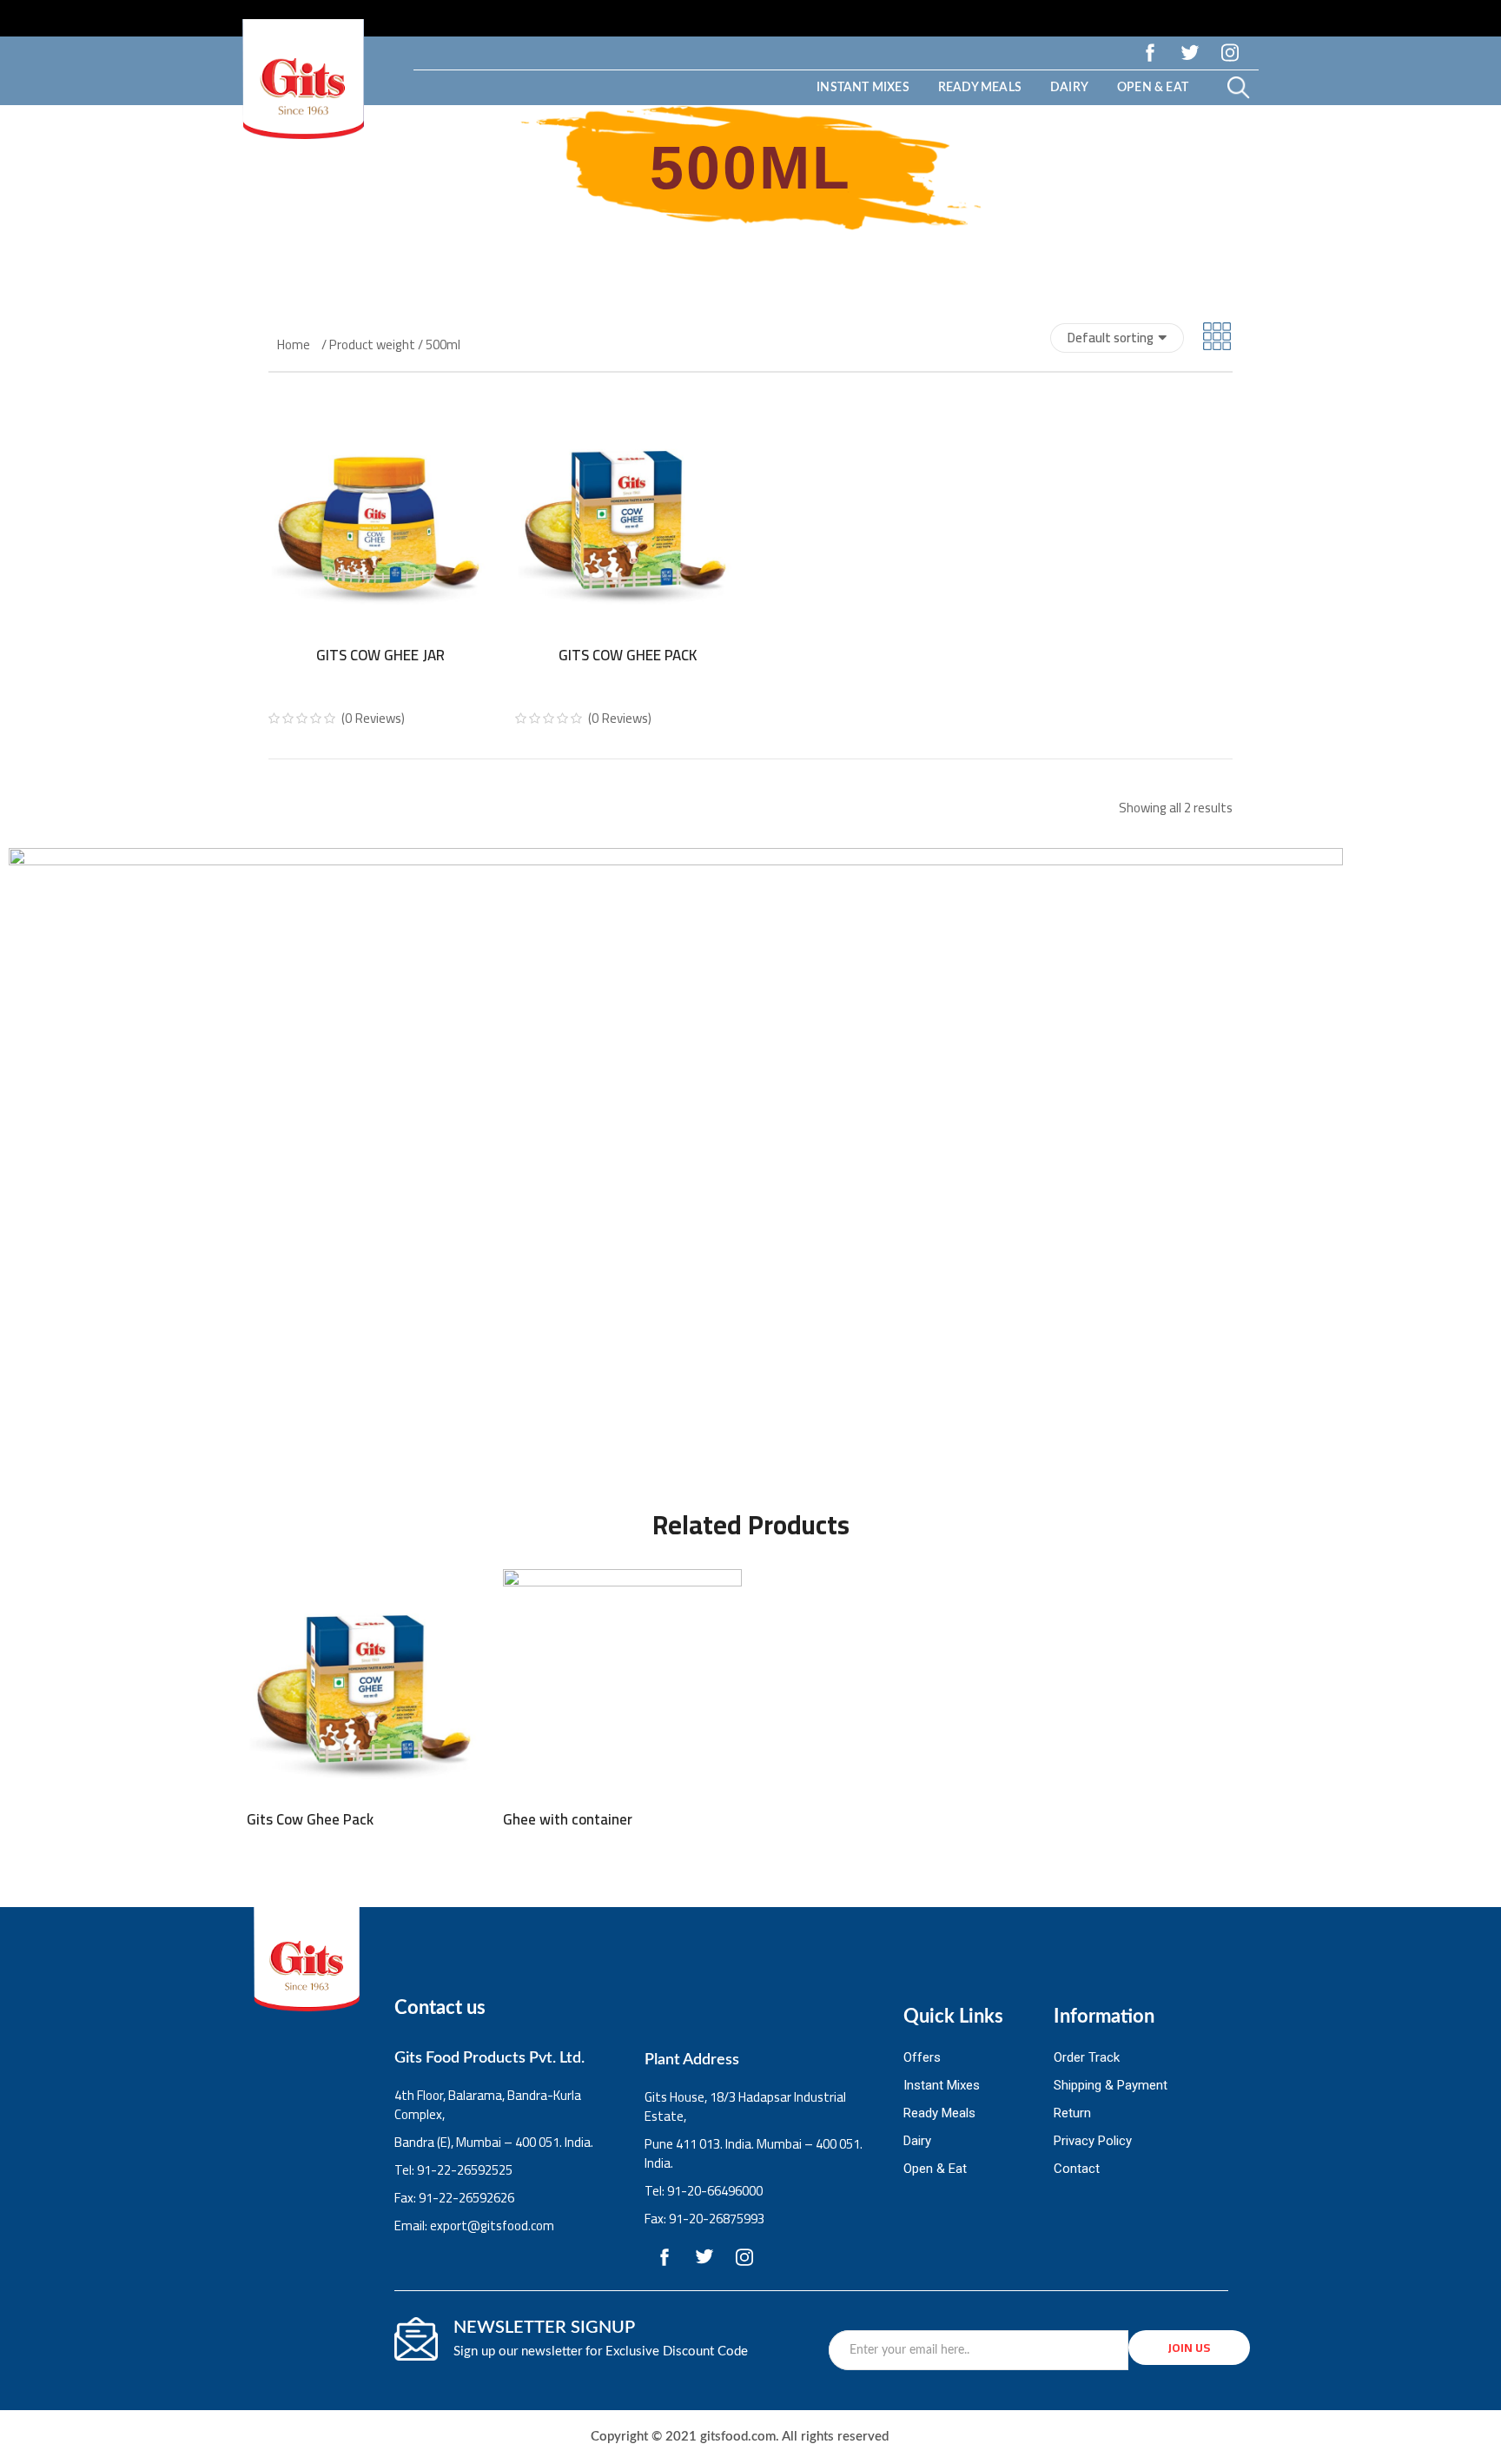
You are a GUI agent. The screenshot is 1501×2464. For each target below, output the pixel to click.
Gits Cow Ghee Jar (380, 655)
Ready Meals (980, 88)
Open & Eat (1153, 88)
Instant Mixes (863, 88)
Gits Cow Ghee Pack (628, 655)
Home (294, 345)
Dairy (1069, 88)
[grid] (1217, 338)
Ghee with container (568, 1819)
